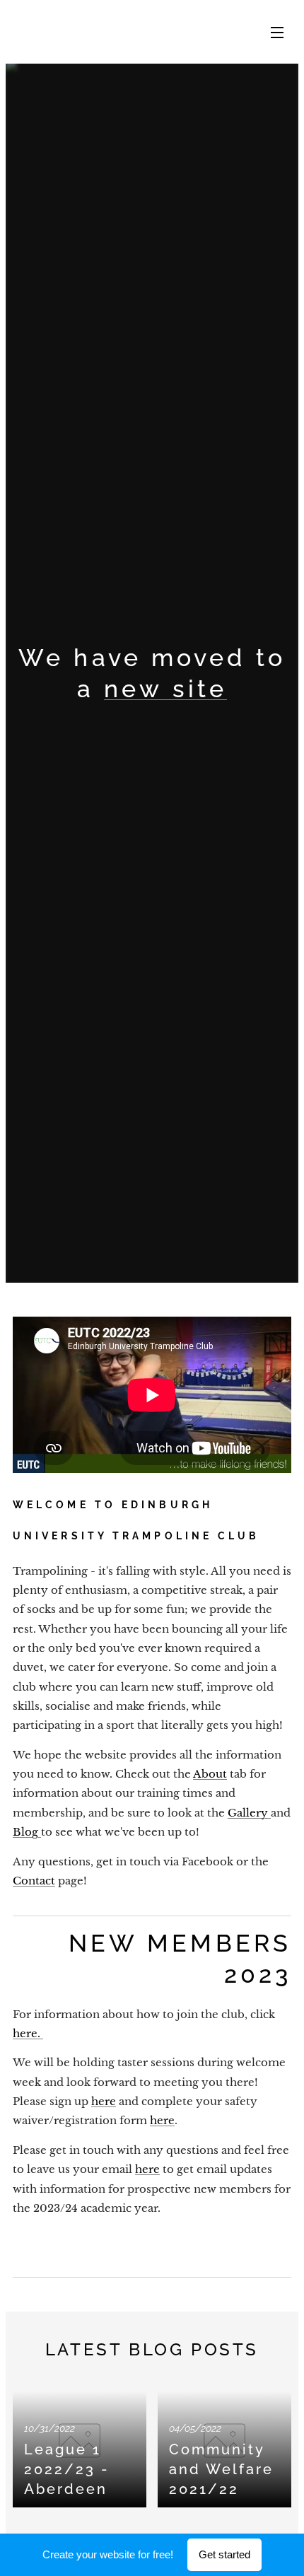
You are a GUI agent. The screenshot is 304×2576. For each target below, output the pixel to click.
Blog (27, 1832)
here (104, 2101)
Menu (277, 32)
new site (165, 689)
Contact (34, 1881)
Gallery (249, 1813)
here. (28, 2033)
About (210, 1774)
